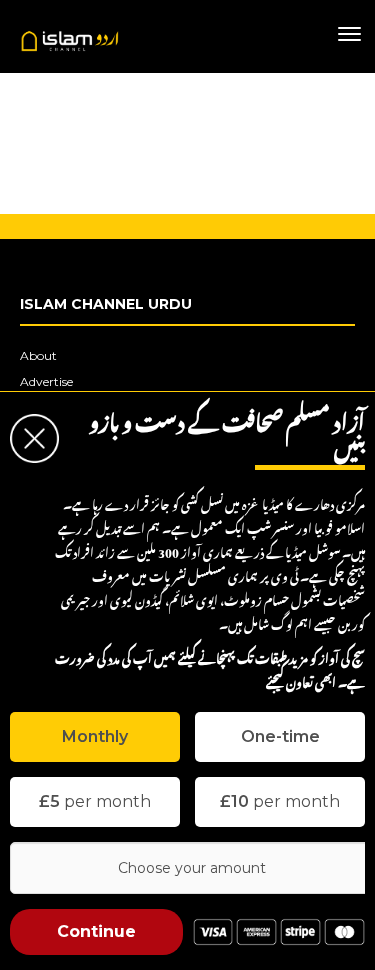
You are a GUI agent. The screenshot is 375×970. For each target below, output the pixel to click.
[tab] (95, 737)
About (38, 355)
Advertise (46, 381)
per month (95, 801)
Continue (96, 931)
